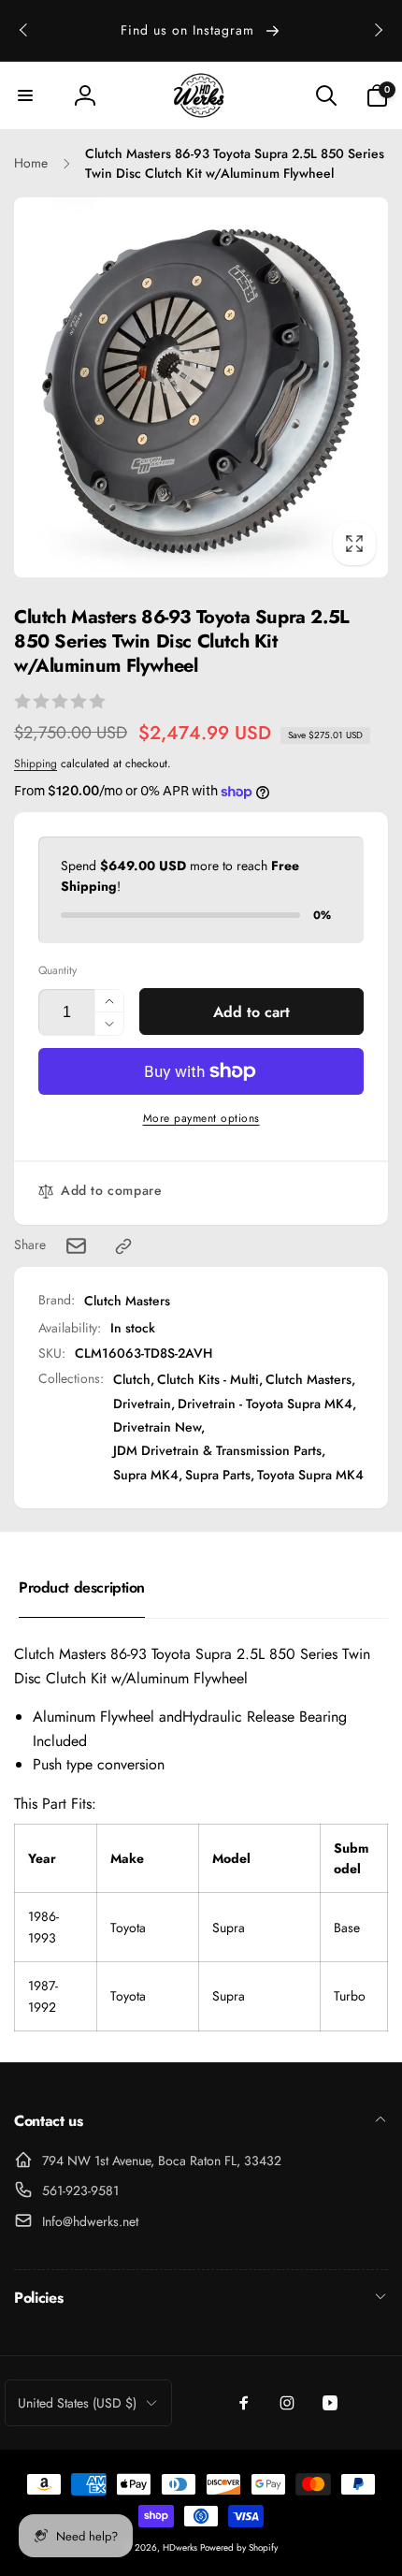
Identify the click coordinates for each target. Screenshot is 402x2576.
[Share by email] (76, 1246)
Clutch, (134, 1379)
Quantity (57, 971)
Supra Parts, (220, 1475)
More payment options (201, 1118)
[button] (25, 95)
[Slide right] (378, 30)
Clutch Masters (127, 1301)
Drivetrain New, (159, 1427)
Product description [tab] (82, 1587)
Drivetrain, (144, 1404)
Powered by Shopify (239, 2547)
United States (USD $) (77, 2403)
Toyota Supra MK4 (310, 1475)
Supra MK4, (148, 1475)
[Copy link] (123, 1246)
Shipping (36, 764)
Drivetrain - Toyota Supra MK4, (267, 1404)
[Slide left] (24, 30)
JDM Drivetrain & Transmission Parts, (219, 1450)
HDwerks (181, 2547)
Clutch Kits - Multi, (210, 1379)
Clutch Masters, (310, 1379)
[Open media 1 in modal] (201, 387)
